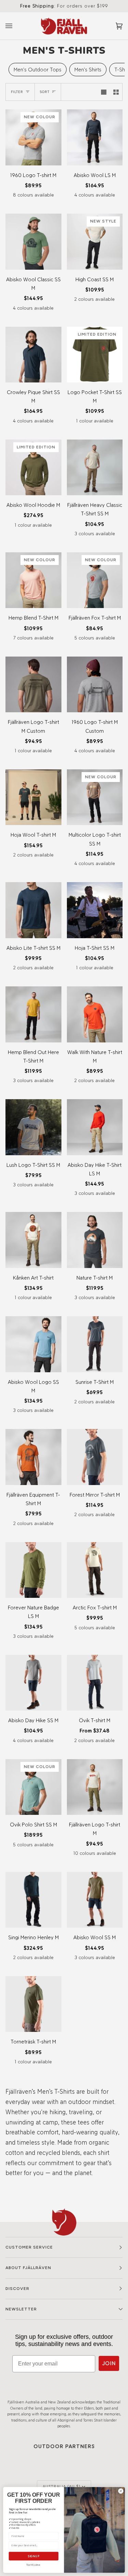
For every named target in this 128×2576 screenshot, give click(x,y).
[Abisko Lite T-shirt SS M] (33, 910)
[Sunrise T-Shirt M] (95, 1344)
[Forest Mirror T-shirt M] (95, 1457)
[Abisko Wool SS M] (95, 1900)
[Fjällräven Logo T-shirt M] (95, 1787)
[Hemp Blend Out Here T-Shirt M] (33, 1014)
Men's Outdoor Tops (38, 70)
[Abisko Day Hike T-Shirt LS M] (95, 1127)
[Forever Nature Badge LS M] (33, 1570)
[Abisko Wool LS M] (95, 137)
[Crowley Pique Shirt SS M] (33, 355)
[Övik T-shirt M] (95, 1683)
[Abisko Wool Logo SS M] (33, 1344)
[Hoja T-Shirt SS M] (95, 910)
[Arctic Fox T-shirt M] (95, 1570)
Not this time (33, 2565)
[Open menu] (16, 26)
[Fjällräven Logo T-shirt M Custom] (33, 685)
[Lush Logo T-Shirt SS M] (33, 1127)
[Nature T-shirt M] (95, 1240)
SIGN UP (34, 2556)
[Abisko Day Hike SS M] (33, 1683)
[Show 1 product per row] (104, 92)
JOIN (109, 2363)
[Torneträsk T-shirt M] (33, 2004)
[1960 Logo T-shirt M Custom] (95, 685)
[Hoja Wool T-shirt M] (33, 797)
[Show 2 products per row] (116, 92)
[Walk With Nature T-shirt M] (95, 1014)
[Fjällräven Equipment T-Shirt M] (33, 1457)
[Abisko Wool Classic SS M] (33, 242)
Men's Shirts (88, 70)
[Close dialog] (121, 2491)
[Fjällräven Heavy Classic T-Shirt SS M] (95, 468)
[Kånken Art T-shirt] (33, 1240)
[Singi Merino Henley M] (33, 1900)
